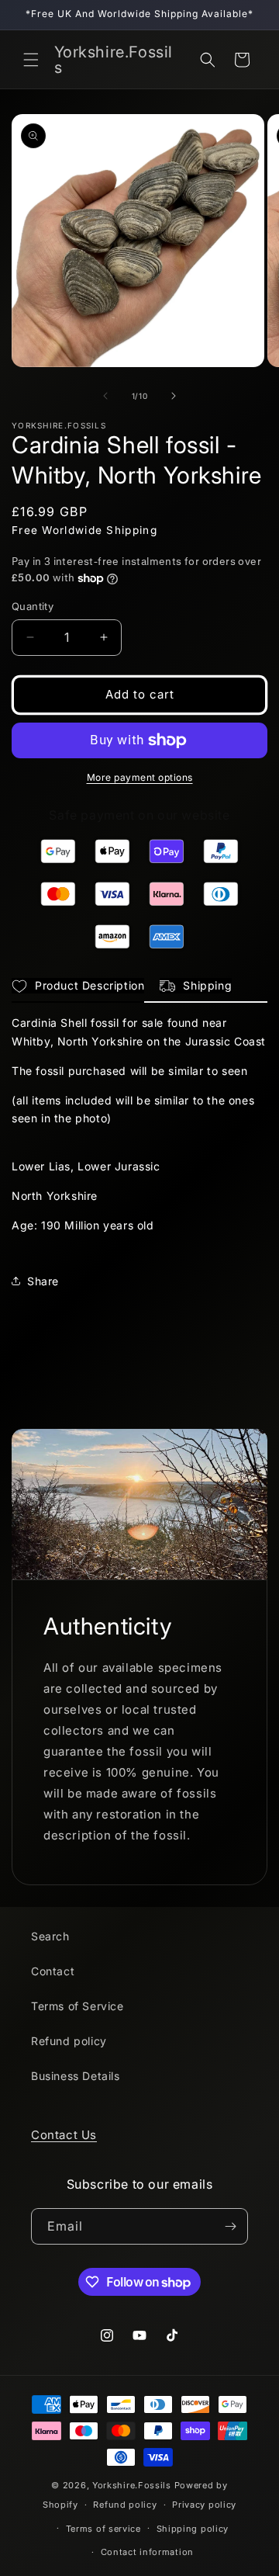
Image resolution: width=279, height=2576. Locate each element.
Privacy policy (204, 2505)
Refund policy (69, 2041)
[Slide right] (174, 396)
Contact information (147, 2552)
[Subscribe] (230, 2226)
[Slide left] (105, 396)
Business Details (76, 2076)
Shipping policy (193, 2529)
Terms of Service (77, 2006)
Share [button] (43, 1281)
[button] (31, 60)
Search (50, 1936)
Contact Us (64, 2135)
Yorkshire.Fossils (132, 2485)
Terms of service (103, 2529)
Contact (53, 1971)
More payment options (140, 777)
